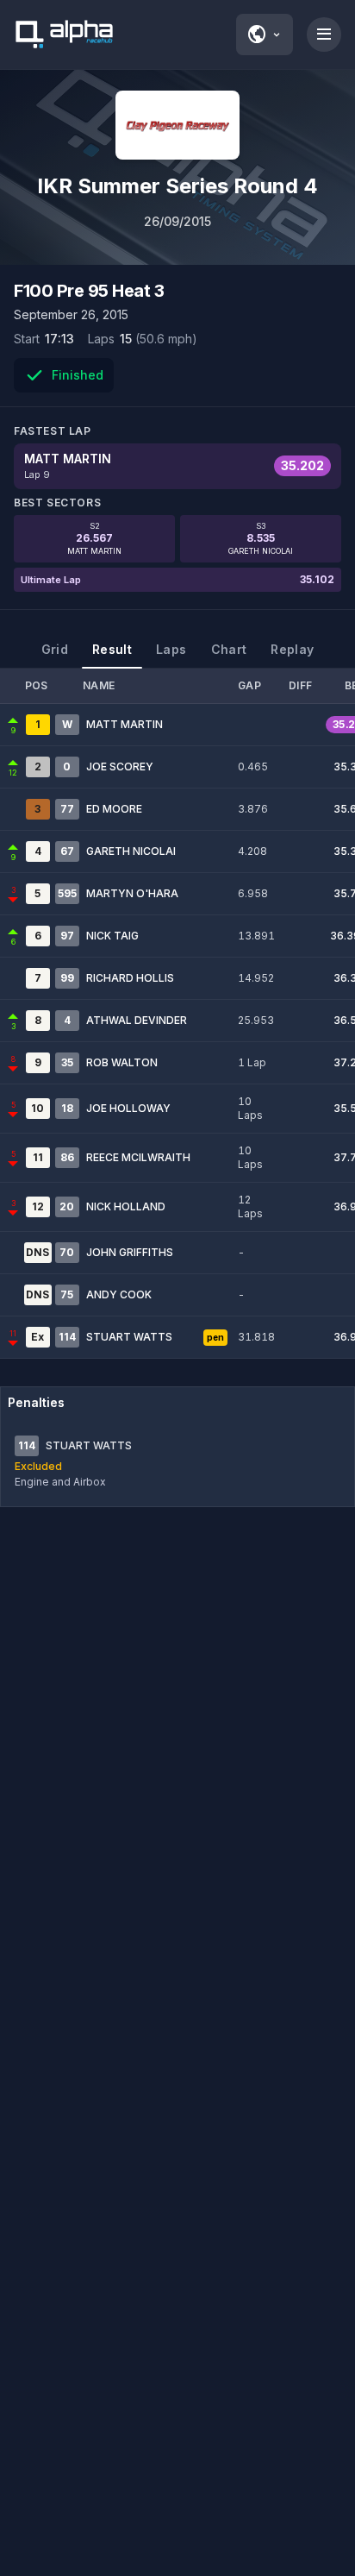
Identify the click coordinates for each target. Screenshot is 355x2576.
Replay (292, 649)
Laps (171, 649)
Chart (229, 649)
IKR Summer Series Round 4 (177, 186)
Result (112, 649)
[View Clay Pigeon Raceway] (177, 125)
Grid (55, 649)
